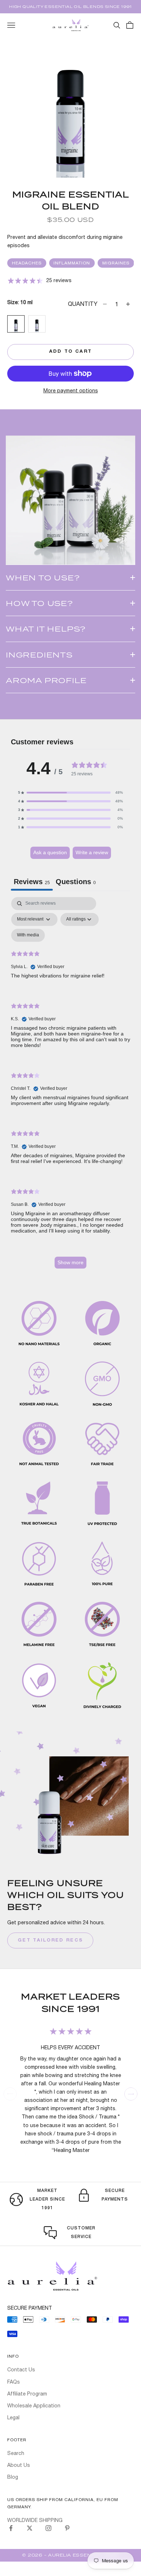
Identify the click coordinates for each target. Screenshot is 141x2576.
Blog (13, 2477)
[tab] (76, 883)
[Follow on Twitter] (30, 2528)
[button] (70, 793)
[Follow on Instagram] (48, 2528)
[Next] (131, 2094)
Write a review (92, 852)
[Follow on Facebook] (11, 2528)
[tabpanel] (70, 1086)
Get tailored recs (50, 1940)
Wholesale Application (34, 2406)
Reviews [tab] (32, 882)
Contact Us (21, 2370)
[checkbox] (28, 935)
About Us (19, 2465)
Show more (70, 1262)
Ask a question (50, 852)
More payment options (71, 391)
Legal (13, 2417)
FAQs (14, 2382)
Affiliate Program (27, 2394)
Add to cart (70, 352)
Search (16, 2453)
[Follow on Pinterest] (67, 2528)
